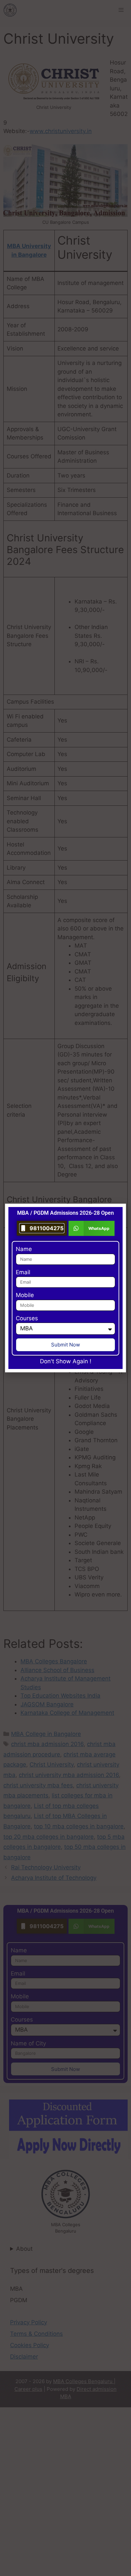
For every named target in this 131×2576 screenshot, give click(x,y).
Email (23, 1272)
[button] (92, 1228)
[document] (65, 1288)
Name (24, 1249)
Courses (27, 1318)
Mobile (25, 1295)
